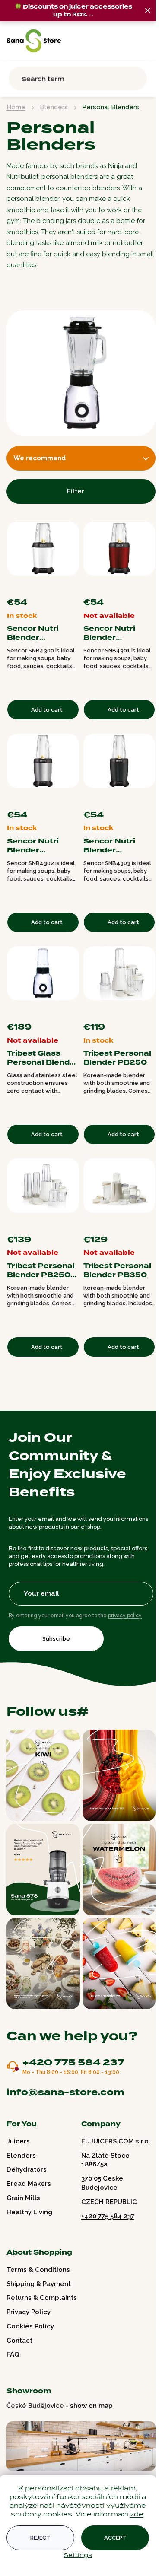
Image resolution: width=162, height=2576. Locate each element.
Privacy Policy (29, 2312)
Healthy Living (29, 2212)
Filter (76, 491)
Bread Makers (29, 2184)
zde (137, 2514)
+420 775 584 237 (73, 2063)
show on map (91, 2406)
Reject (40, 2538)
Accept (115, 2538)
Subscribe (56, 1639)
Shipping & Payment (39, 2284)
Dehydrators (27, 2169)
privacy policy (125, 1616)
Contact (19, 2341)
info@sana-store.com (65, 2092)
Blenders (21, 2156)
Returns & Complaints (42, 2298)
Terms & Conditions (38, 2270)
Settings (78, 2555)
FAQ (13, 2354)
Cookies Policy (30, 2326)
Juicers (18, 2141)
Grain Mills (23, 2198)
